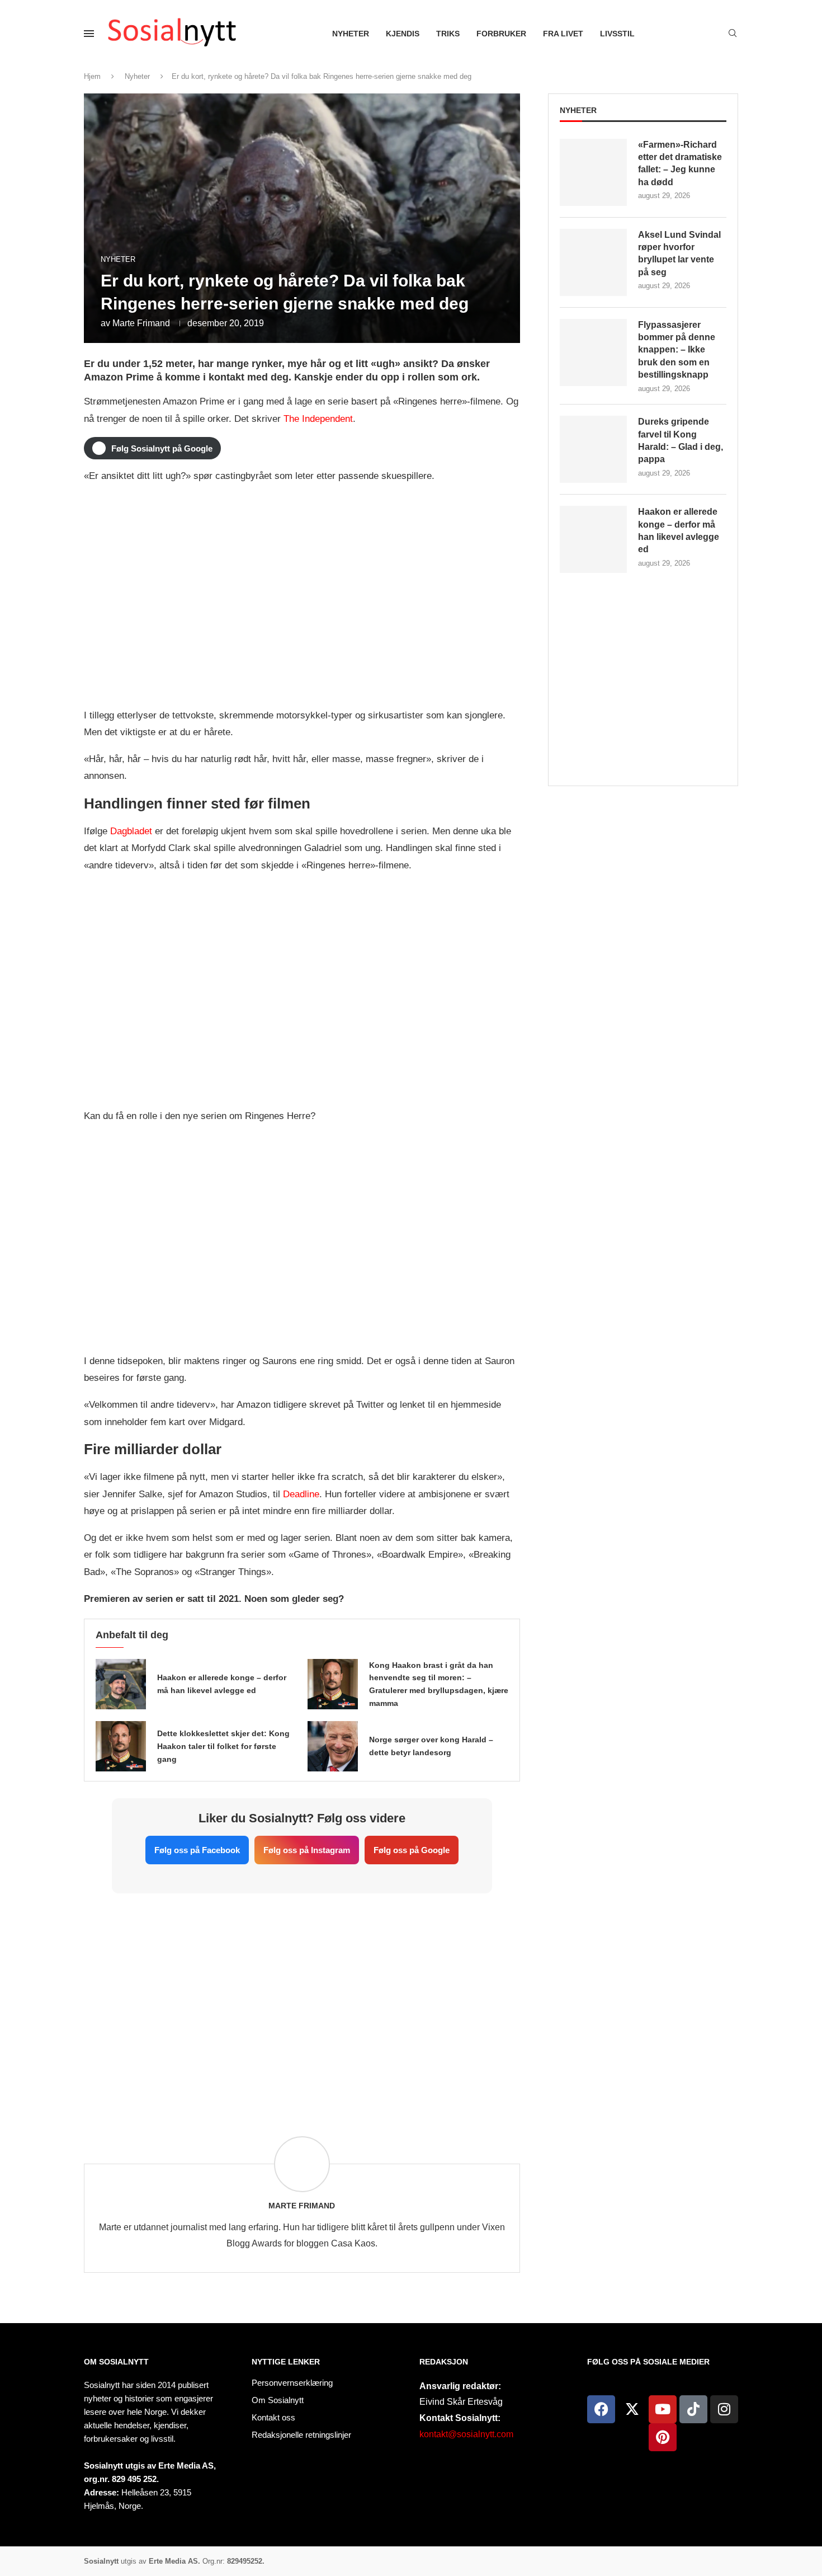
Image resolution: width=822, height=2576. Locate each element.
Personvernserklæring (292, 2383)
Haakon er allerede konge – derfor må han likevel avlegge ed (679, 530)
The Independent (318, 419)
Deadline (301, 1494)
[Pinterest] (663, 2437)
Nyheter (351, 34)
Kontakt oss (273, 2417)
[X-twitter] (632, 2409)
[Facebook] (601, 2409)
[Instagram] (724, 2409)
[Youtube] (663, 2409)
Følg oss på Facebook (197, 1850)
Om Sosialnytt (116, 2362)
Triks (448, 34)
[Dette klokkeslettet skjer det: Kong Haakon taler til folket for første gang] (121, 1746)
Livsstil (617, 34)
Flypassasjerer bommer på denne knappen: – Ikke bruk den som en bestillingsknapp (677, 350)
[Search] (733, 34)
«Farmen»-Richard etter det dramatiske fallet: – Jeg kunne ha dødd (680, 163)
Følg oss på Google (412, 1850)
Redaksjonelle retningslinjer (301, 2435)
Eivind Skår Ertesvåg (461, 2402)
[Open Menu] (89, 34)
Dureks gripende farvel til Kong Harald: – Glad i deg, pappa (681, 440)
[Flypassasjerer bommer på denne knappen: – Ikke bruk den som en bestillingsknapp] (593, 352)
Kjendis (403, 34)
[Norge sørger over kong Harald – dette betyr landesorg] (333, 1746)
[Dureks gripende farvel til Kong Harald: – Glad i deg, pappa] (593, 449)
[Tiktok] (693, 2409)
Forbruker (501, 34)
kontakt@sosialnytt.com (466, 2434)
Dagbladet (131, 831)
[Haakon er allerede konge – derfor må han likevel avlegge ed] (121, 1684)
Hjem (92, 76)
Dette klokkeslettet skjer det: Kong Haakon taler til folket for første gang (223, 1746)
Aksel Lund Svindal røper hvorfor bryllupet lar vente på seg (679, 253)
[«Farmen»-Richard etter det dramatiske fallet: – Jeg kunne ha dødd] (593, 172)
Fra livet (563, 34)
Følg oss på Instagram (307, 1850)
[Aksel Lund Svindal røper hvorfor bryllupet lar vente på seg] (593, 262)
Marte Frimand (141, 323)
